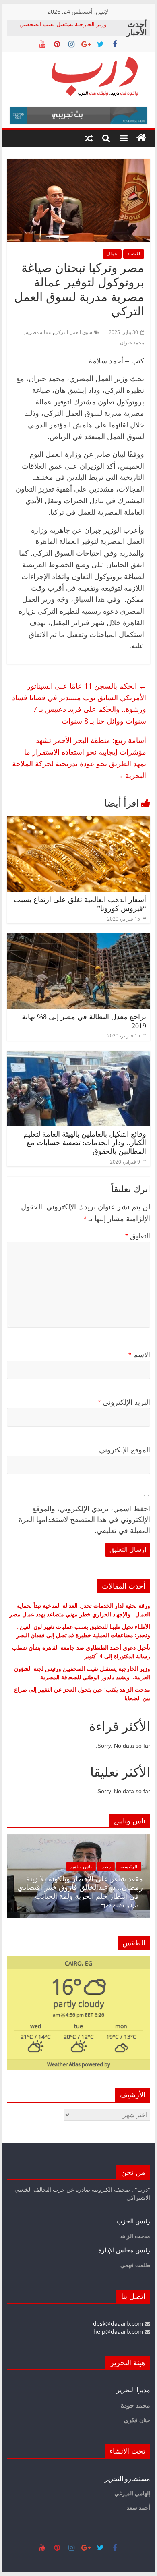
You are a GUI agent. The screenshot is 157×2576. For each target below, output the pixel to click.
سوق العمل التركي (73, 332)
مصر (106, 1866)
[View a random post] (89, 138)
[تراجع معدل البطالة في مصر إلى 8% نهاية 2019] (78, 938)
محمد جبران (132, 343)
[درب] (141, 138)
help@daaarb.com (119, 2332)
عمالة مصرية (38, 332)
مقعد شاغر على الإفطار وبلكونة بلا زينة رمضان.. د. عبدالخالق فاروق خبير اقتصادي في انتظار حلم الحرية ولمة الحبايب (80, 1888)
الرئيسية (129, 1866)
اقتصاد (134, 254)
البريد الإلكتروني (124, 1402)
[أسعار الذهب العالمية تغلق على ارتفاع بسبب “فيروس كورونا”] (78, 821)
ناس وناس (81, 1866)
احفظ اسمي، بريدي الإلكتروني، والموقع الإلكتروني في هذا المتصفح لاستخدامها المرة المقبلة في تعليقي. (84, 1520)
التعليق (138, 1236)
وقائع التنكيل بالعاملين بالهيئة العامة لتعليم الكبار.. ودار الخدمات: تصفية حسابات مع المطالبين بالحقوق (85, 1143)
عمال (112, 254)
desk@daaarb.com (119, 2324)
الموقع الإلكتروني (125, 1450)
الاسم (139, 1355)
